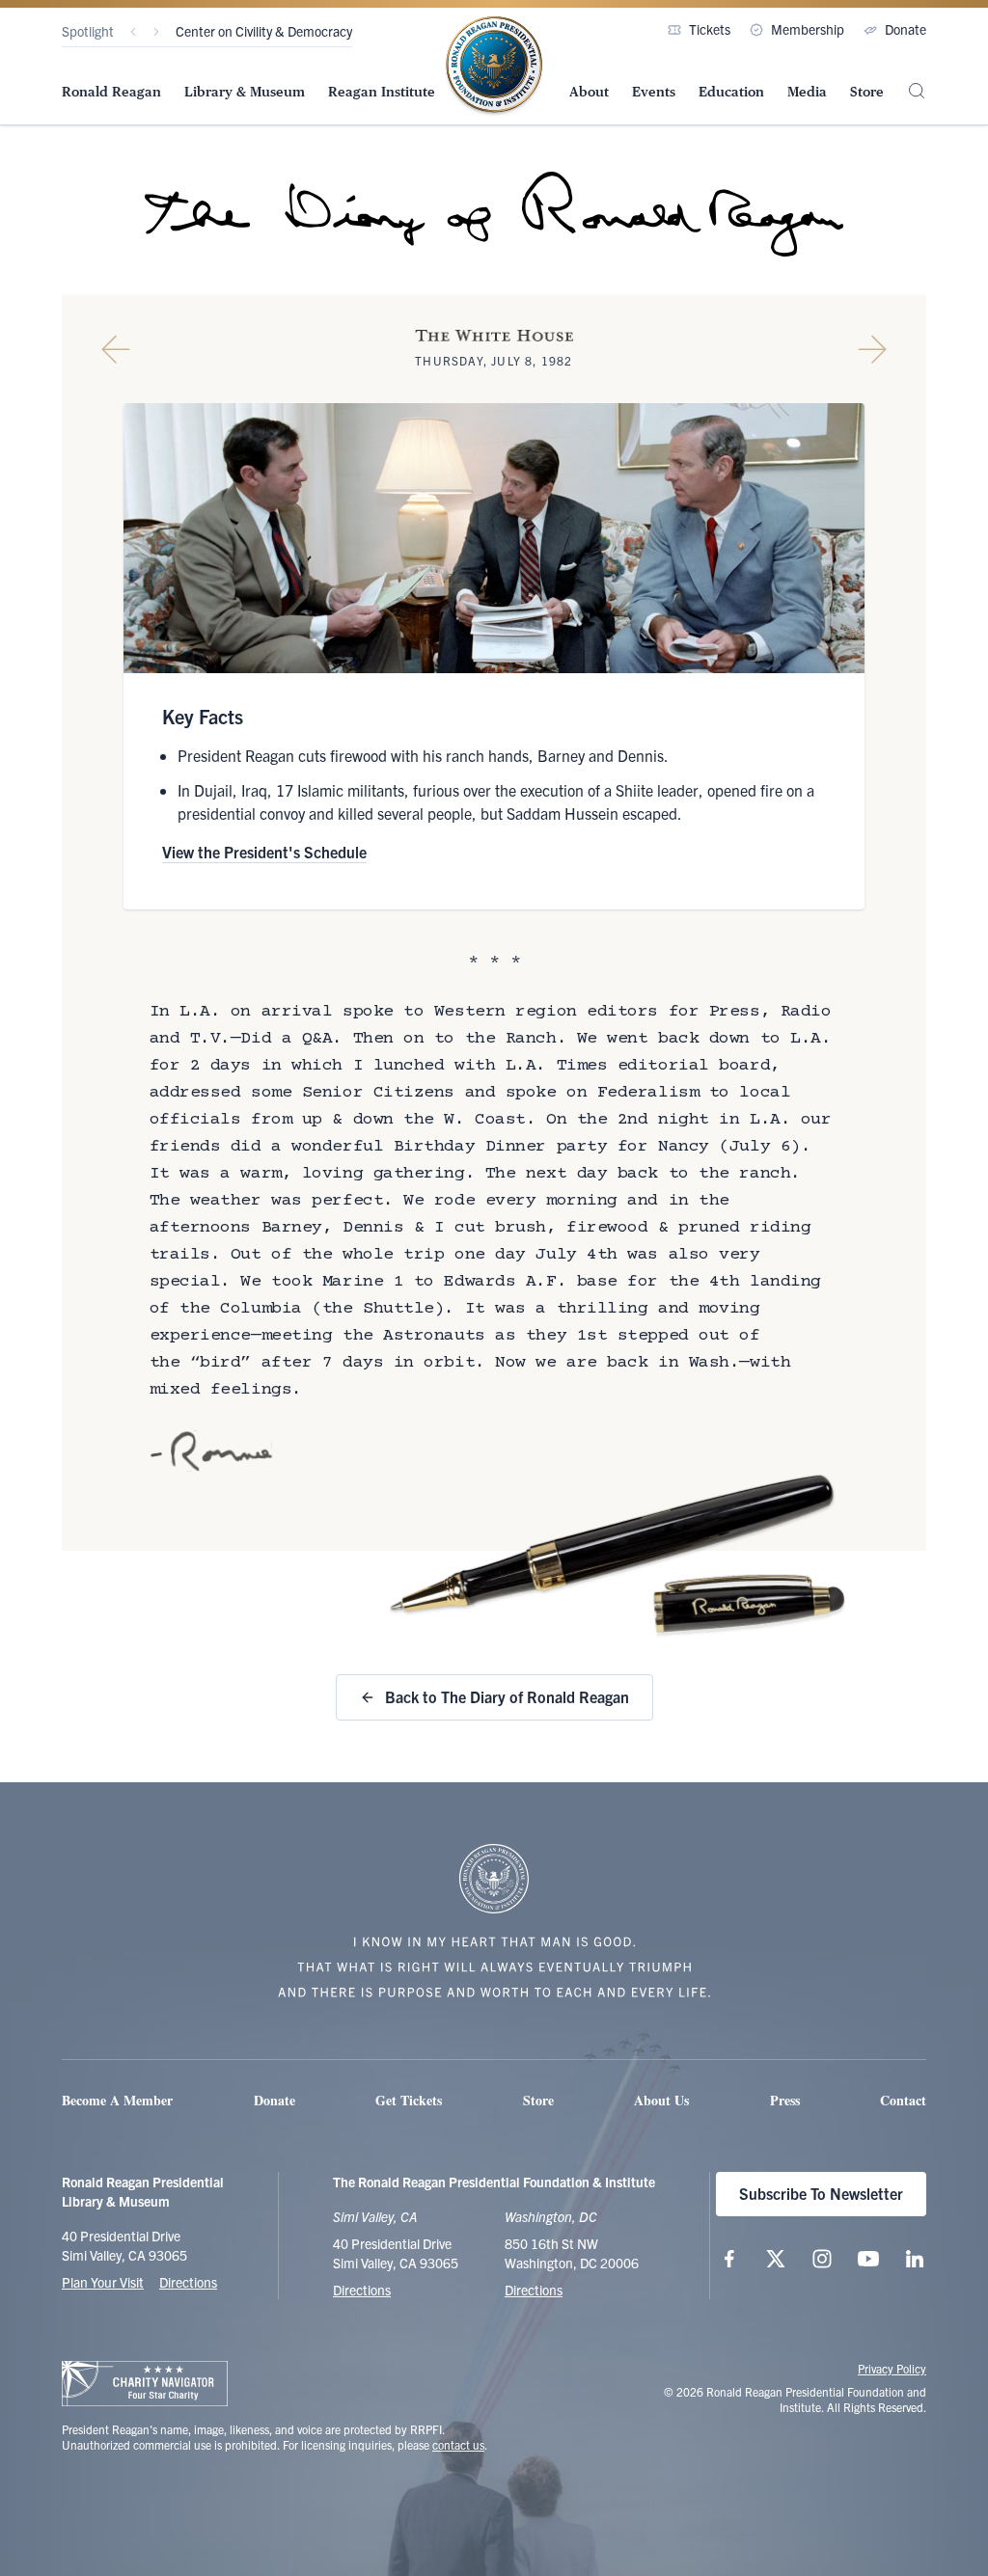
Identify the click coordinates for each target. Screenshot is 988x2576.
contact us (458, 2444)
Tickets (710, 29)
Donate (906, 29)
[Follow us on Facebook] (729, 2259)
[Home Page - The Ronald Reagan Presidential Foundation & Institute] (494, 67)
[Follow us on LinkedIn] (915, 2259)
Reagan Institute (382, 92)
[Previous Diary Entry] (116, 349)
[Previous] (133, 32)
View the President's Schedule (264, 852)
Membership (808, 29)
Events (654, 92)
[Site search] (917, 91)
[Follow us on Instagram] (822, 2259)
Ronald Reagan (111, 92)
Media (807, 92)
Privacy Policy (892, 2368)
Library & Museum (245, 92)
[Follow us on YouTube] (868, 2259)
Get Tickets (409, 2100)
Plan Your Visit (103, 2282)
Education (731, 92)
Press (785, 2100)
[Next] (156, 32)
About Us (661, 2100)
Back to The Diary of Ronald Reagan (507, 1696)
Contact (903, 2100)
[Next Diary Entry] (872, 349)
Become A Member (117, 2100)
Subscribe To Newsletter (821, 2193)
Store (867, 92)
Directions (188, 2282)
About (589, 92)
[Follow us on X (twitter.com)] (776, 2259)
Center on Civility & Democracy (264, 31)
